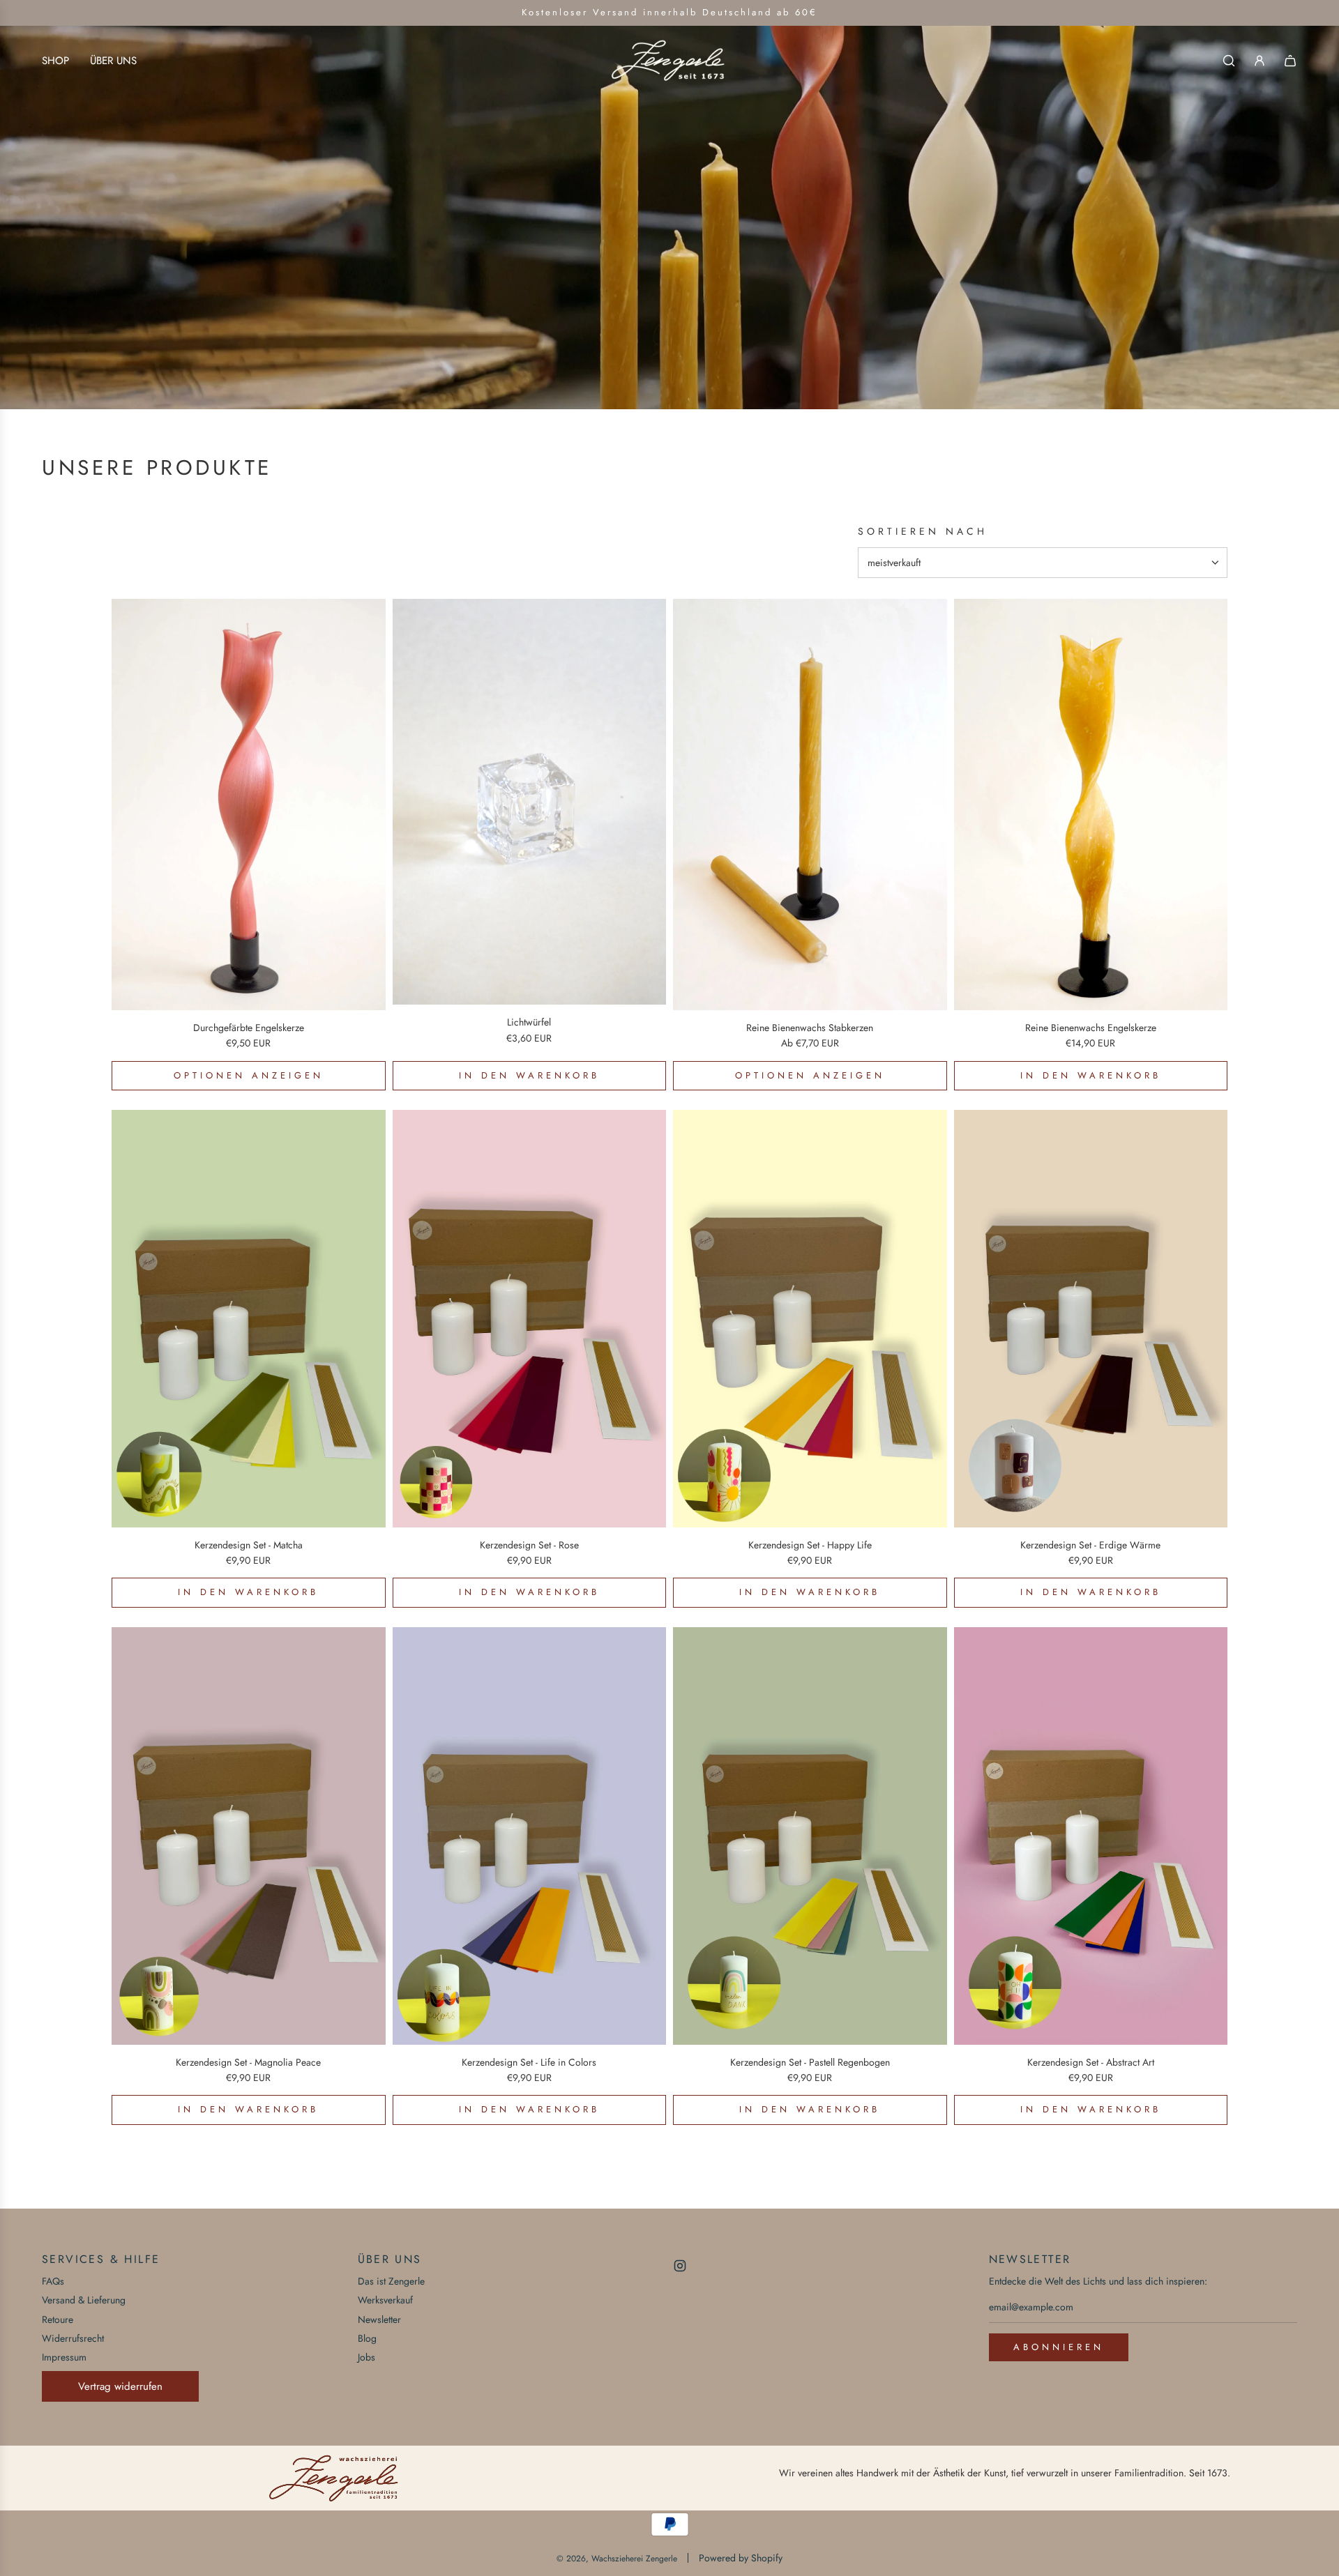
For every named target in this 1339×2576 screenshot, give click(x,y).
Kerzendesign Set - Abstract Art (1091, 2062)
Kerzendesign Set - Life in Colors (529, 2062)
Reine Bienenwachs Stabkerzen (810, 1028)
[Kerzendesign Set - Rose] (530, 1318)
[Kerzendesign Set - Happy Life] (810, 1318)
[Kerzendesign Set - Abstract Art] (1091, 1836)
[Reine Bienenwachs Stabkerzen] (810, 805)
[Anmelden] (1259, 61)
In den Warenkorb (529, 1075)
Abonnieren (1059, 2347)
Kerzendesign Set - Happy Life (810, 1545)
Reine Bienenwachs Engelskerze (1091, 1028)
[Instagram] (680, 2266)
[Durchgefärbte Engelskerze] (249, 805)
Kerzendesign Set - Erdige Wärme (1090, 1545)
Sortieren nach (923, 531)
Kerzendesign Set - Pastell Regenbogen (810, 2062)
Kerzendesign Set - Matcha (249, 1545)
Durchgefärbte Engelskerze (249, 1028)
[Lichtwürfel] (530, 802)
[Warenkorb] (1290, 61)
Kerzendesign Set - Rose (529, 1545)
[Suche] (1229, 61)
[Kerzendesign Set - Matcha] (249, 1318)
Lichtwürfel (529, 1022)
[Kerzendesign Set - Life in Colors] (530, 1836)
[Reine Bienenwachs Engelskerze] (1091, 805)
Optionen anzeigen (249, 1075)
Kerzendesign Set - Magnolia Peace (248, 2062)
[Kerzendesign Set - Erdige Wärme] (1091, 1318)
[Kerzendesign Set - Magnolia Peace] (249, 1836)
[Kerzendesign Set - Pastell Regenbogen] (810, 1836)
